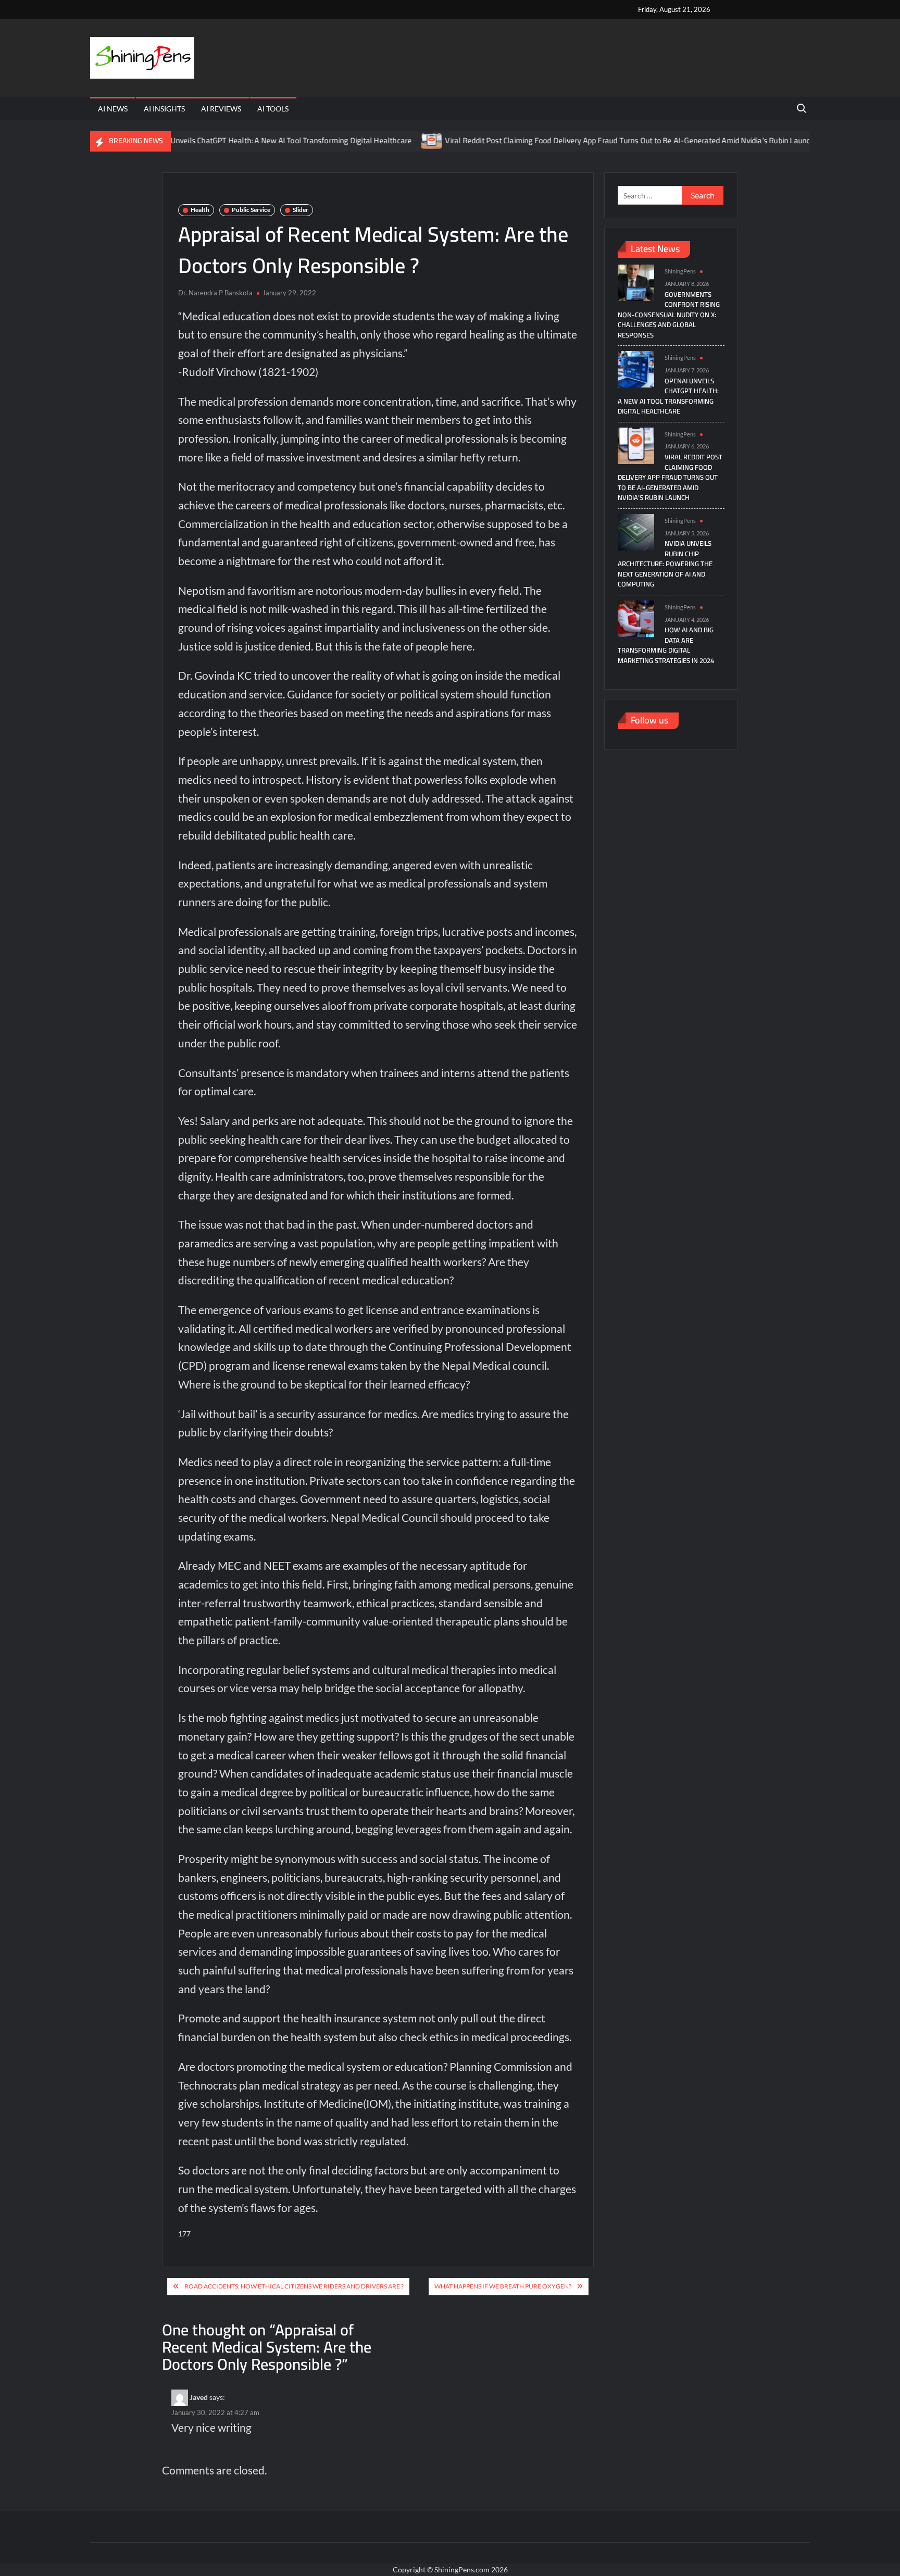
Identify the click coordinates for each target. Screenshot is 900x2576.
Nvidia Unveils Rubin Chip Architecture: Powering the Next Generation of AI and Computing (665, 564)
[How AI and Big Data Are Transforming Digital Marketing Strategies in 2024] (636, 617)
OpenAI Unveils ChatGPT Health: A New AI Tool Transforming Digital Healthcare (229, 140)
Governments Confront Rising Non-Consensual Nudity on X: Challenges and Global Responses (669, 315)
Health (200, 210)
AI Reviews (221, 109)
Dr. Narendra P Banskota (215, 293)
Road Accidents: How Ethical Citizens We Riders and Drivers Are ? (294, 2286)
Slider (301, 210)
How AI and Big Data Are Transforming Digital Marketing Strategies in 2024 (666, 645)
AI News (113, 109)
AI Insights (164, 109)
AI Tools (273, 109)
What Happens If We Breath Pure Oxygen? (503, 2286)
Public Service (251, 210)
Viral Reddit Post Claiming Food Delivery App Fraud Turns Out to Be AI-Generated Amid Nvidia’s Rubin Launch (581, 140)
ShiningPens (680, 271)
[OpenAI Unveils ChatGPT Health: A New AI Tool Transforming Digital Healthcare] (636, 368)
